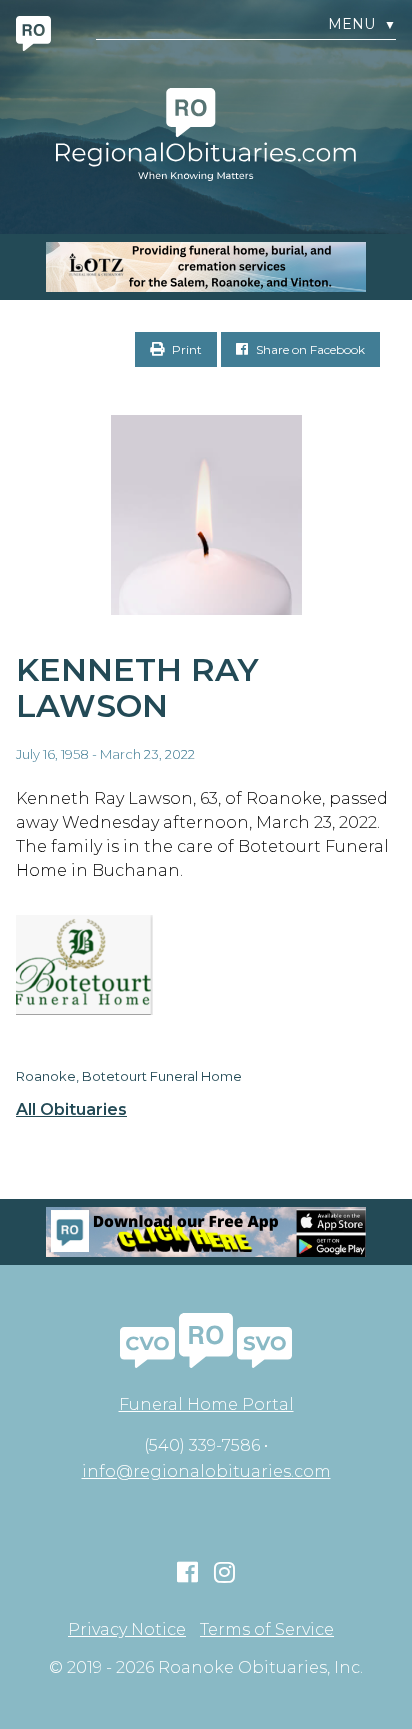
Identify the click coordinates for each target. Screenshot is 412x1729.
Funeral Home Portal (206, 1404)
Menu (362, 24)
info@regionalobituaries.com (206, 1471)
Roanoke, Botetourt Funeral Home (129, 1076)
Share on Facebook (309, 349)
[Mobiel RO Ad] (206, 1232)
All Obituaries (71, 1110)
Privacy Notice (127, 1630)
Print (185, 349)
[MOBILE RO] (206, 267)
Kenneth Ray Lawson (137, 688)
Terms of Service (267, 1630)
